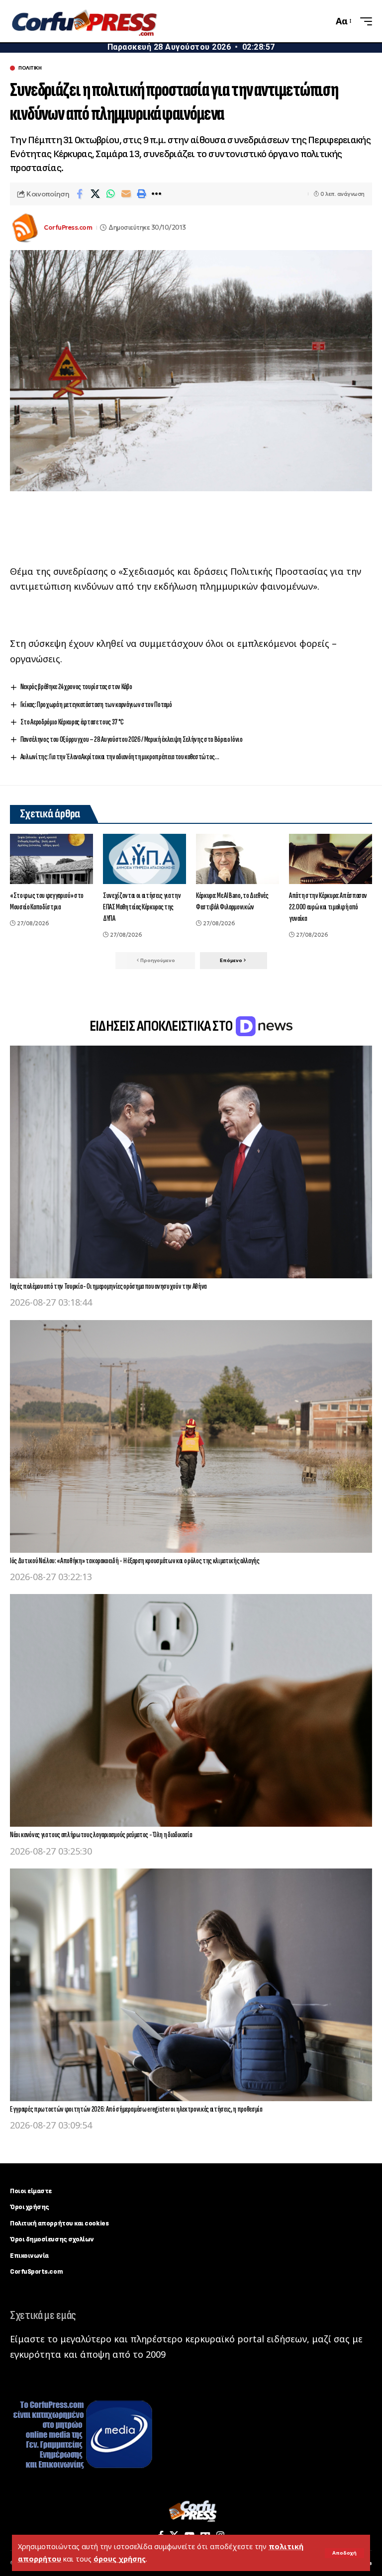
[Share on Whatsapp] (110, 194)
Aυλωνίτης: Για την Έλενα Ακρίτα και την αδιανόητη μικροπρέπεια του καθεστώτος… (120, 757)
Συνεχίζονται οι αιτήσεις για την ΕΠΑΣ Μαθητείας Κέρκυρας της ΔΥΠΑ (142, 907)
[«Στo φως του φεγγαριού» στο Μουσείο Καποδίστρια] (51, 859)
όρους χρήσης (120, 2559)
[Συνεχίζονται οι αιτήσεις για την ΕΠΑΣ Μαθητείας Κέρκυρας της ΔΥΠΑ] (144, 859)
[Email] (126, 194)
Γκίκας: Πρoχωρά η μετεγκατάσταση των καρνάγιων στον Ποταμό (96, 705)
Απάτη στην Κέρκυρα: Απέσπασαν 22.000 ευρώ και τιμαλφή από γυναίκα (328, 907)
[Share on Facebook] (80, 194)
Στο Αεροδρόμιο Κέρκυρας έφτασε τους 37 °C (72, 722)
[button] (344, 2553)
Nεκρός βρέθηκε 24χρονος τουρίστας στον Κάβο (76, 687)
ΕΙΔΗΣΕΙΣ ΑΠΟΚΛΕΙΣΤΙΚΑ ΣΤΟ (162, 1026)
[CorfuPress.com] (84, 21)
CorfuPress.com (68, 227)
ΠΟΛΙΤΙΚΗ (30, 68)
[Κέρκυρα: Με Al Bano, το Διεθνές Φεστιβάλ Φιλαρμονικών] (238, 859)
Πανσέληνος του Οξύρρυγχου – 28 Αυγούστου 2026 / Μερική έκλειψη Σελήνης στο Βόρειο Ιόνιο (132, 740)
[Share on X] (95, 194)
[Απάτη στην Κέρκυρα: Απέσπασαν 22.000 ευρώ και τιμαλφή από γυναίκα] (331, 859)
